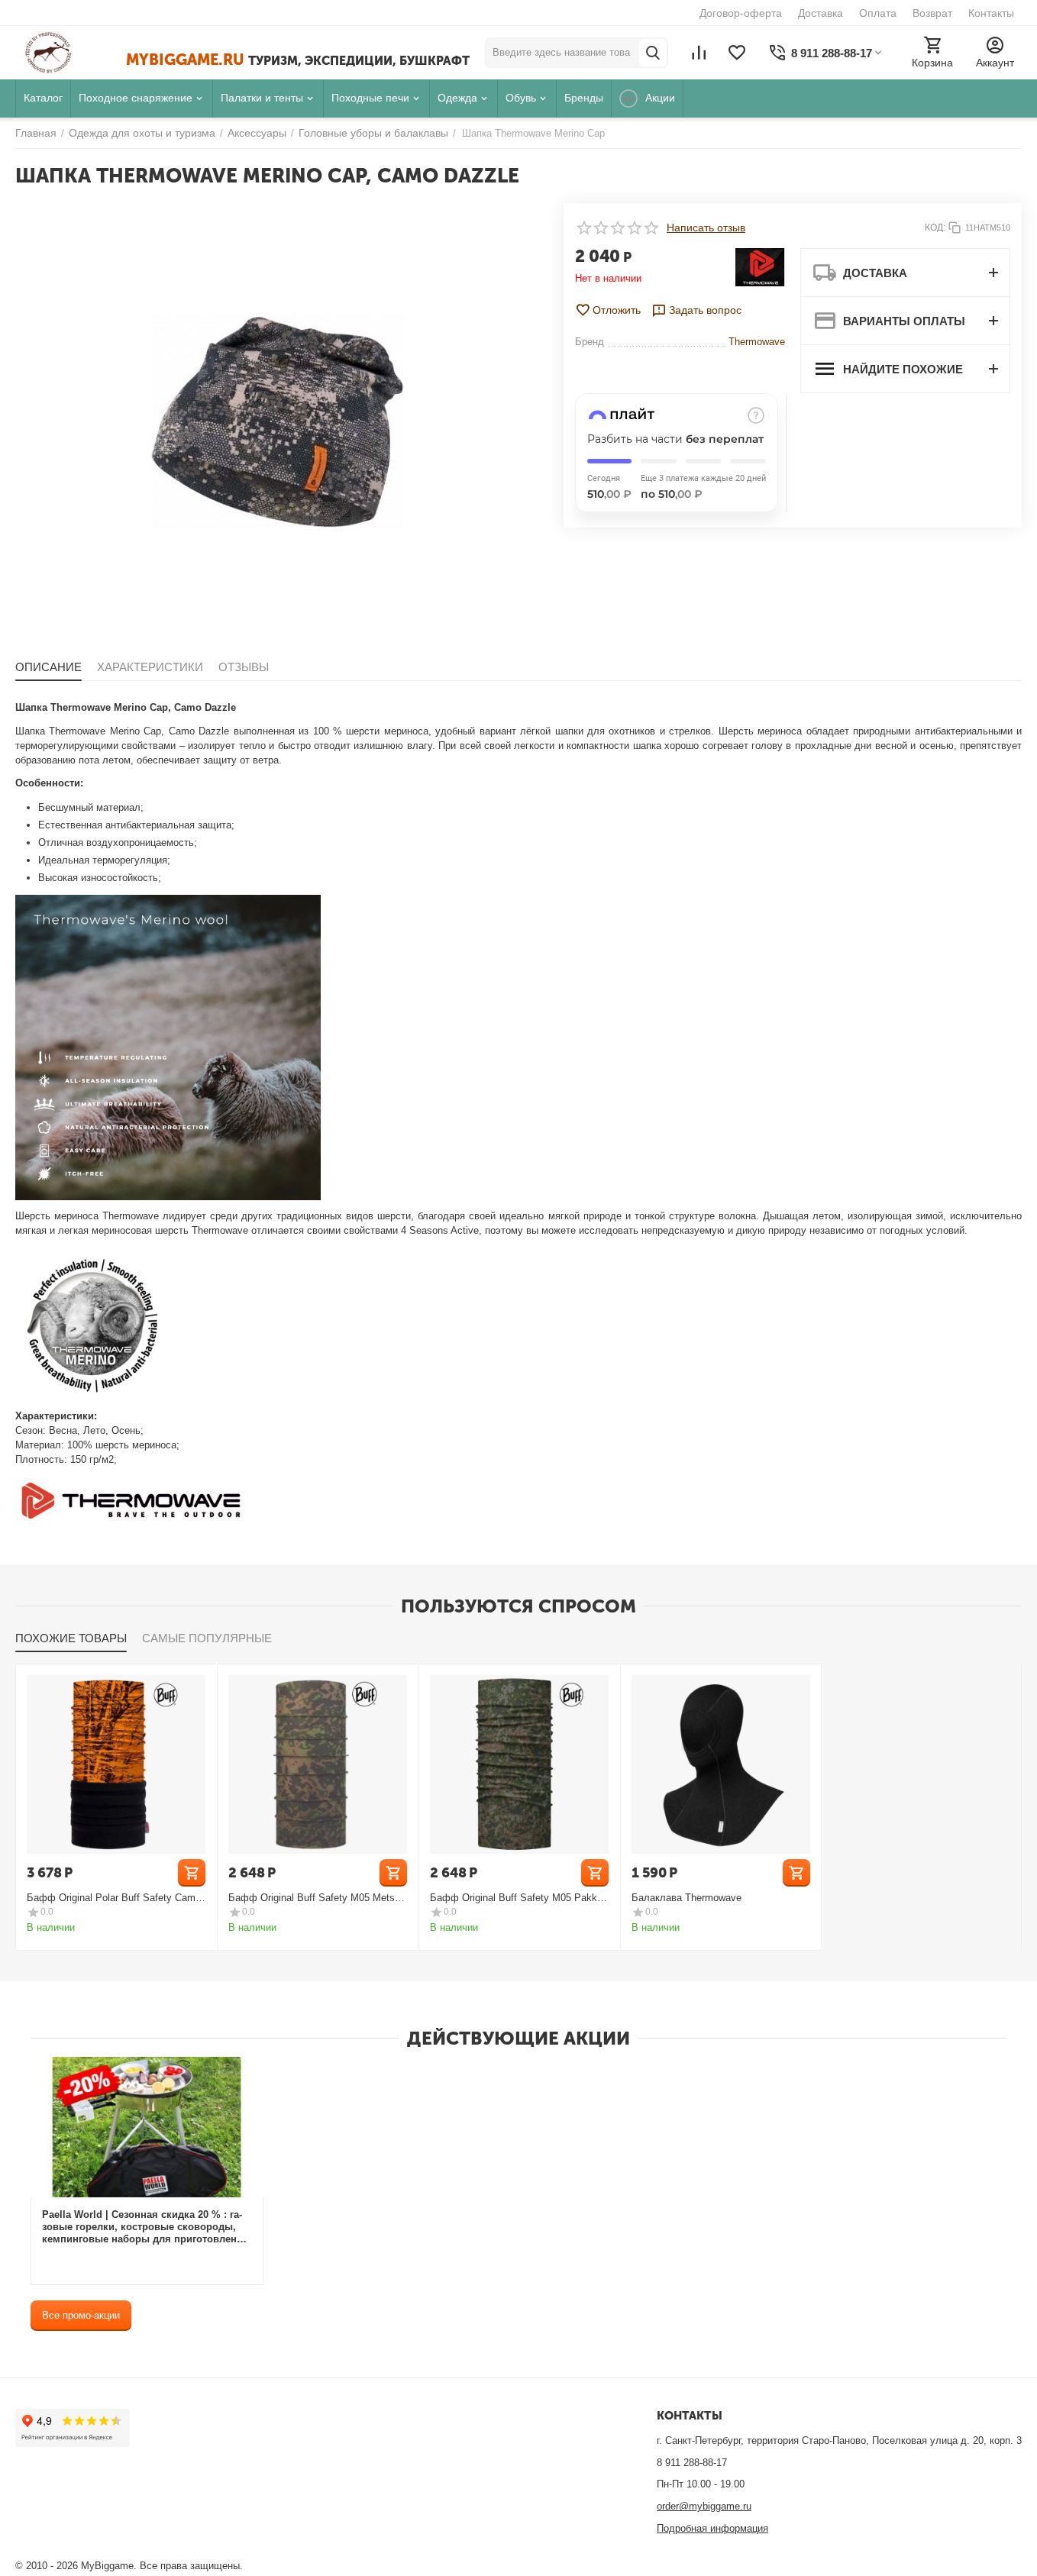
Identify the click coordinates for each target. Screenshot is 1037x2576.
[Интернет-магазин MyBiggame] (71, 53)
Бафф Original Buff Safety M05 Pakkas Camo (519, 1898)
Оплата (878, 13)
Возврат (932, 13)
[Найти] (653, 53)
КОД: (935, 228)
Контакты (991, 13)
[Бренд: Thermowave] (760, 266)
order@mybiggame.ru (704, 2506)
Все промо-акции (81, 2315)
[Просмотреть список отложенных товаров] (737, 53)
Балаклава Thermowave (686, 1898)
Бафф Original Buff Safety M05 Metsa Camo (314, 1898)
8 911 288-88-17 (692, 2463)
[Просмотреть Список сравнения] (699, 53)
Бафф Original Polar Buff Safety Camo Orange (114, 1898)
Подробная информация (712, 2528)
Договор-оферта (741, 13)
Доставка (821, 13)
